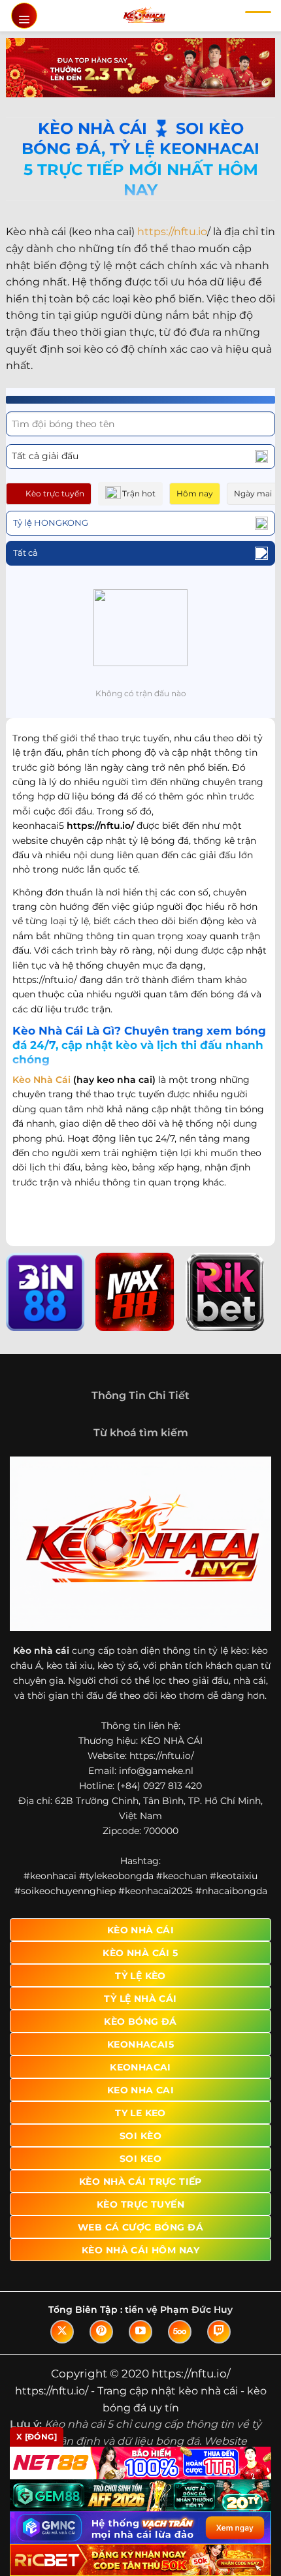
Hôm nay (195, 493)
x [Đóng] (37, 2437)
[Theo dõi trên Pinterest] (101, 2332)
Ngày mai (253, 493)
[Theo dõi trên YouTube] (140, 2332)
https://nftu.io (172, 232)
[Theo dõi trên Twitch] (219, 2332)
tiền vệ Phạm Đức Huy (179, 2310)
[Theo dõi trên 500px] (180, 2332)
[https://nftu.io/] (144, 16)
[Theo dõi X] (62, 2332)
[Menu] (24, 16)
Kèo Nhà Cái (41, 1080)
